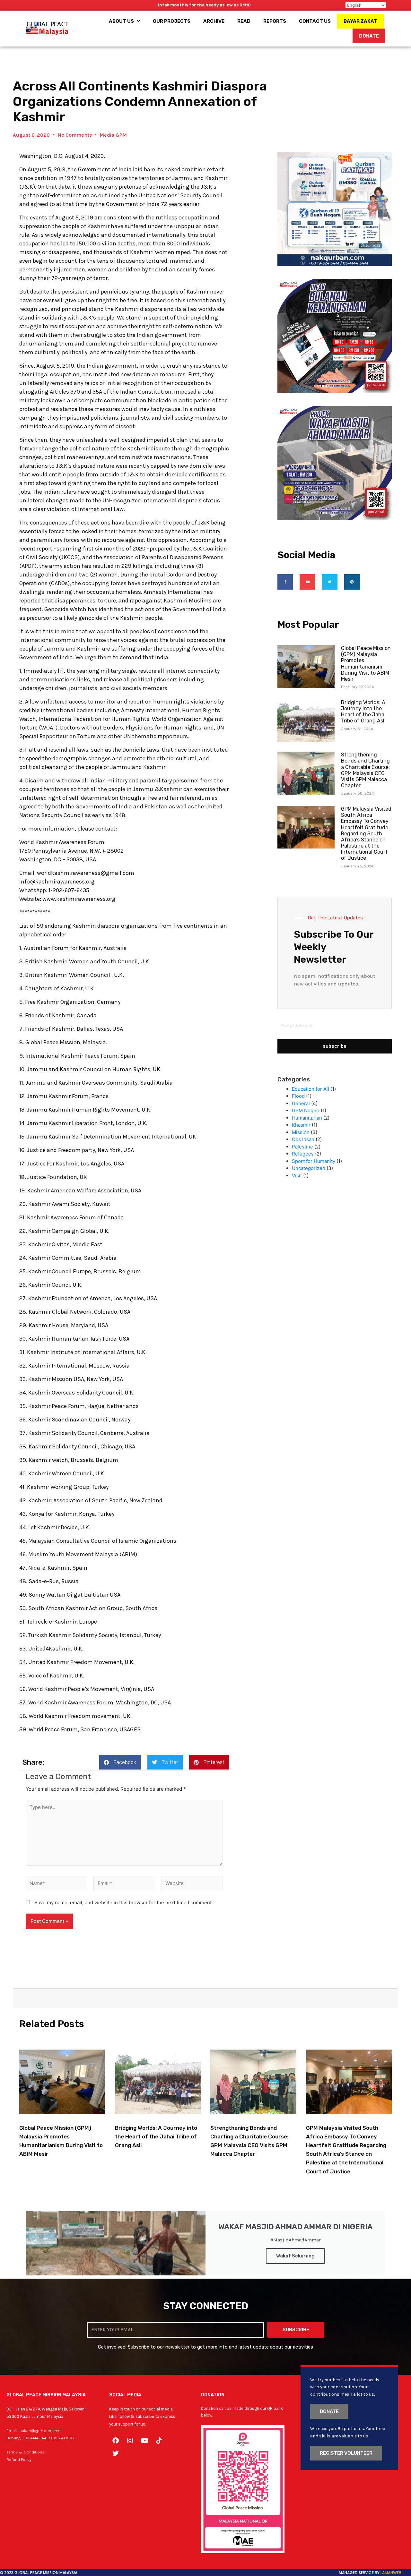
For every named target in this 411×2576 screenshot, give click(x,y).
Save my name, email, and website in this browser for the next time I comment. (124, 1902)
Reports (275, 21)
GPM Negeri (306, 1110)
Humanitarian (307, 1118)
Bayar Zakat (360, 21)
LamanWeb (391, 2573)
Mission (301, 1132)
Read (244, 21)
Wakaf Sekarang (295, 2256)
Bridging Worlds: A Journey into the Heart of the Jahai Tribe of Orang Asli (363, 712)
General (301, 1103)
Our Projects (172, 21)
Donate (369, 36)
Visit (297, 1176)
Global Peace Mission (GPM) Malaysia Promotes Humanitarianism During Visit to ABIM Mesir (366, 664)
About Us (121, 21)
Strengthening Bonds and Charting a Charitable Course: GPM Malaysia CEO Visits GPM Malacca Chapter (365, 770)
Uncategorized (309, 1168)
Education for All (310, 1089)
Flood (298, 1096)
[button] (120, 1762)
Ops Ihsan (303, 1139)
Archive (214, 21)
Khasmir (301, 1125)
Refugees (303, 1154)
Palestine (302, 1147)
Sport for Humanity (314, 1161)
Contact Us (315, 21)
